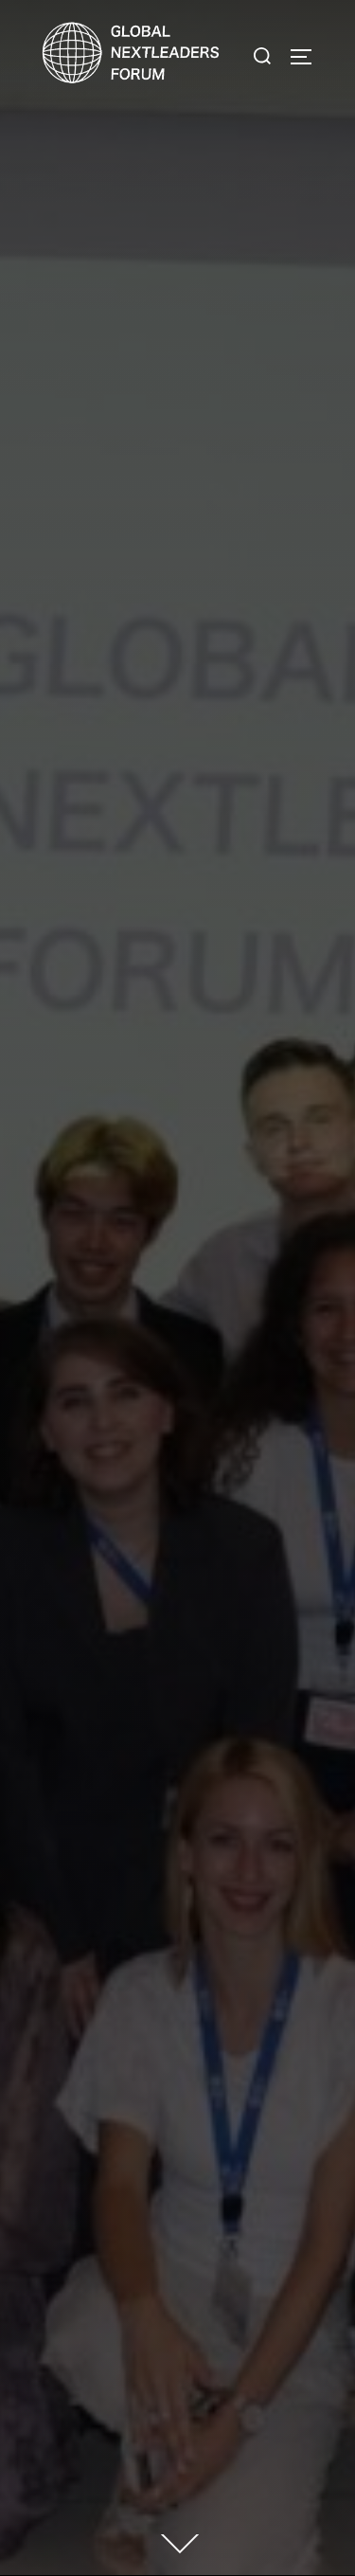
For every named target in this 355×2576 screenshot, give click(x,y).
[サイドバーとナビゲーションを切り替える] (308, 57)
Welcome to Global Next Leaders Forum (177, 1127)
